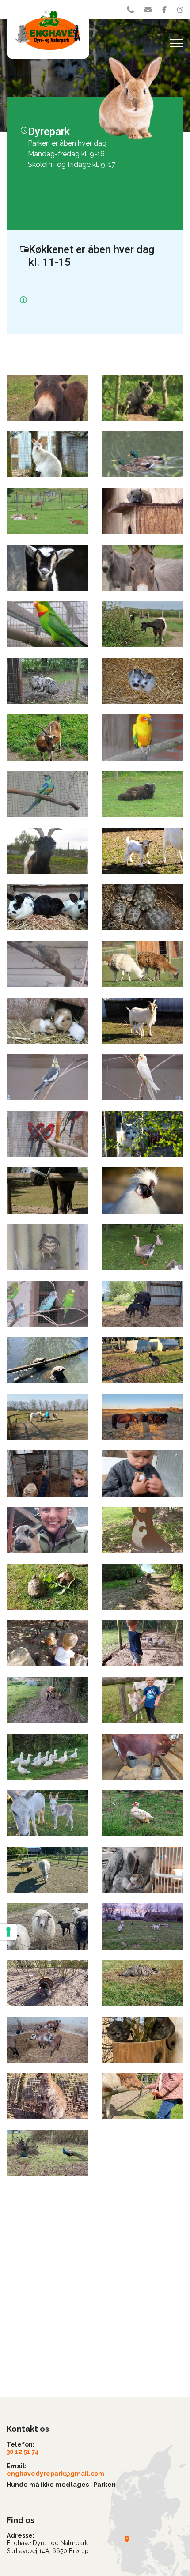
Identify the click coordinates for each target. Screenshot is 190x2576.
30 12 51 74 (23, 2452)
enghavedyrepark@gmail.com (55, 2474)
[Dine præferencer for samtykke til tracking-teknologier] (8, 1932)
